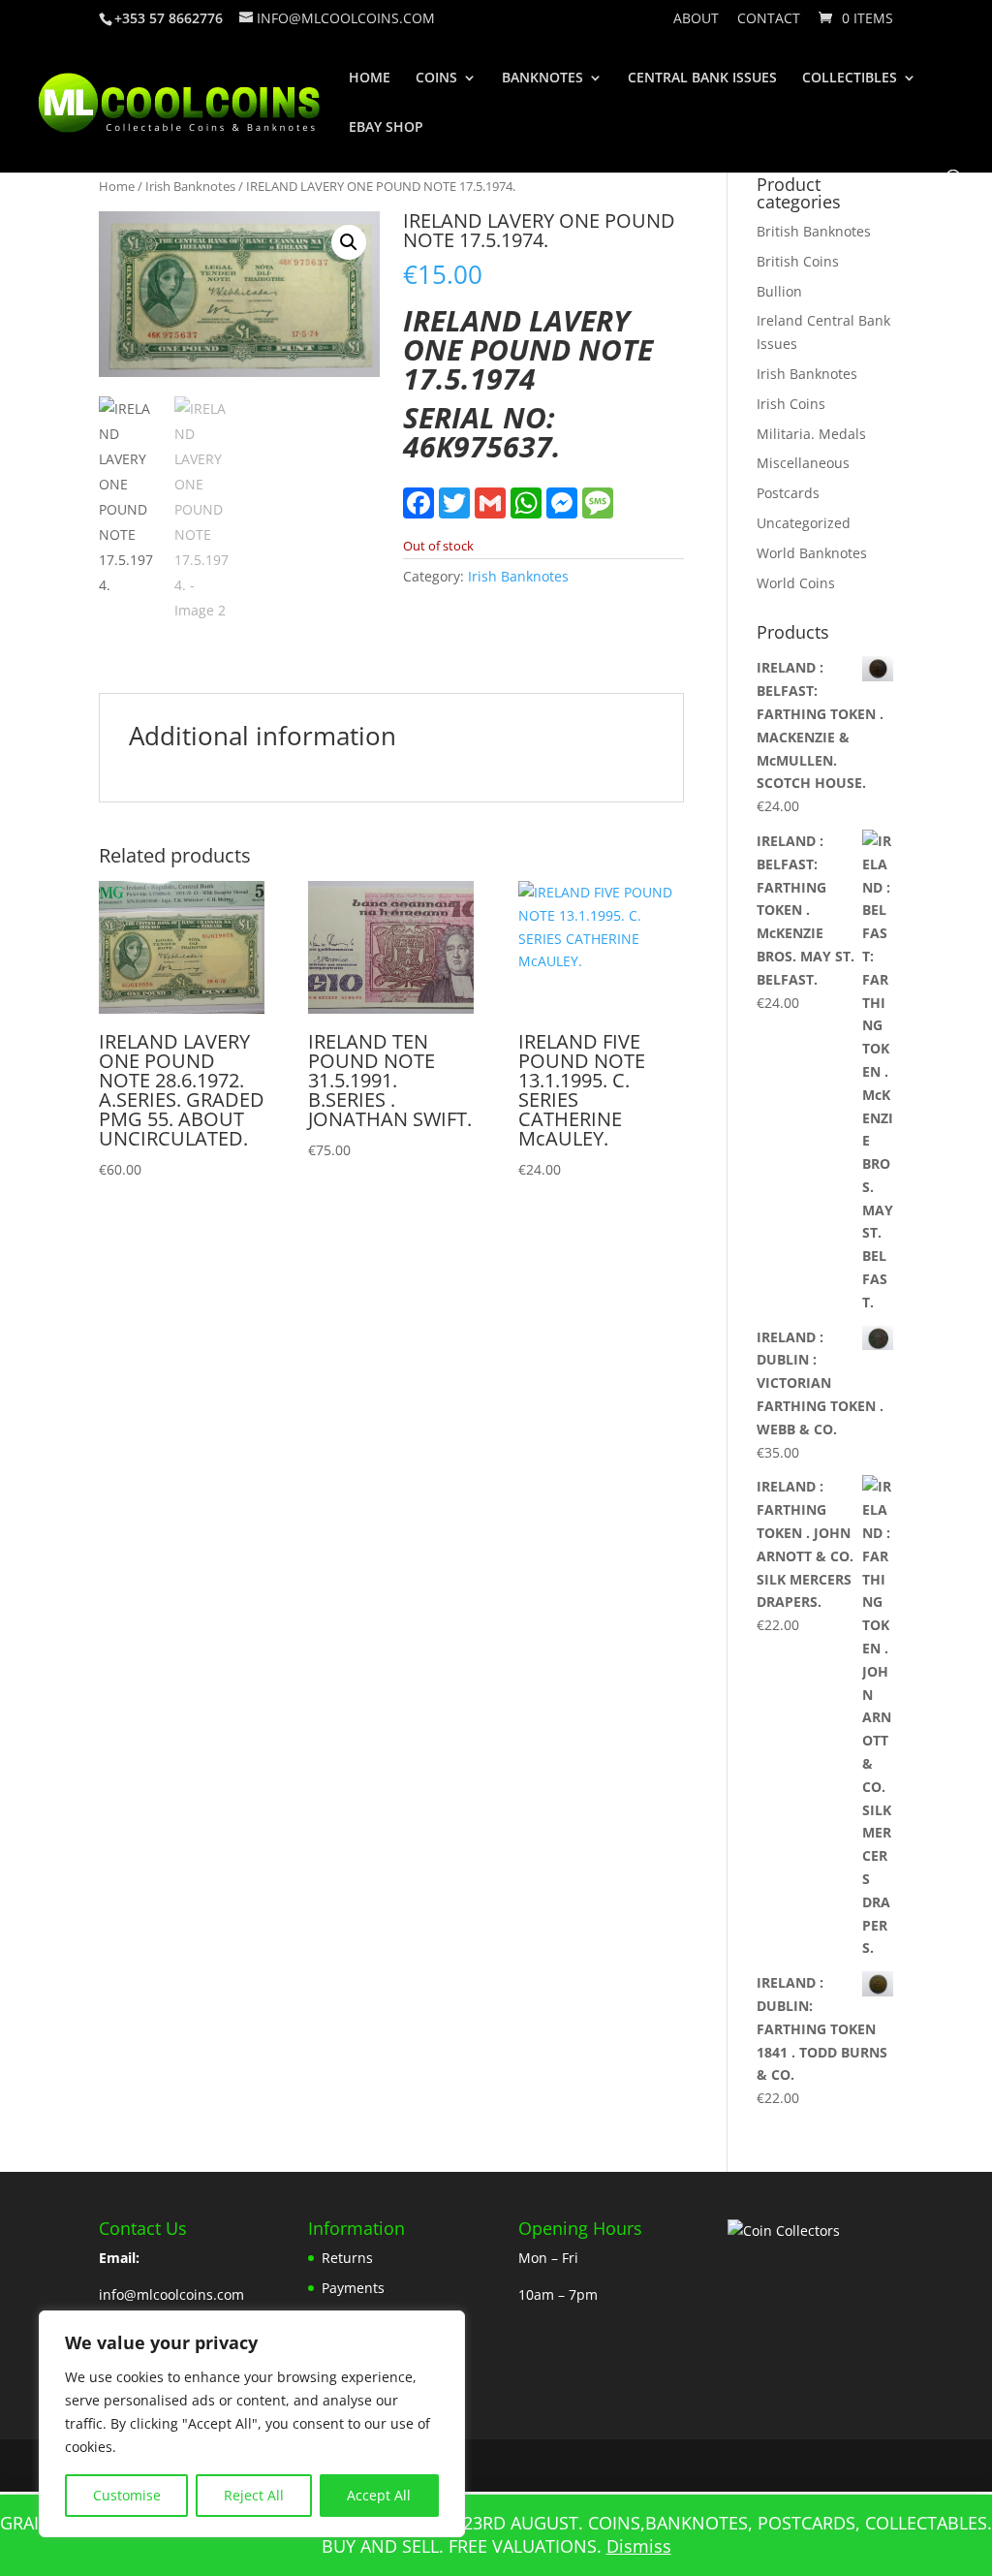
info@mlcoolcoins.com (171, 2294)
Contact (769, 19)
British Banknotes (814, 231)
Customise (127, 2495)
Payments (353, 2288)
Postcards (788, 493)
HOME (370, 79)
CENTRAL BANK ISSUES (702, 79)
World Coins (796, 583)
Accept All (379, 2495)
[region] (252, 2424)
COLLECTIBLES (850, 79)
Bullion (779, 291)
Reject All (254, 2495)
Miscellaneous (803, 463)
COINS (436, 79)
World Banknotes (812, 553)
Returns (347, 2258)
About (696, 19)
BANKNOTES (542, 79)
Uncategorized (804, 523)
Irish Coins (791, 404)
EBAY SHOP (386, 128)
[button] (349, 242)
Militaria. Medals (811, 434)
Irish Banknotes (190, 186)
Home (117, 186)
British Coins (798, 261)
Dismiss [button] (639, 2546)
